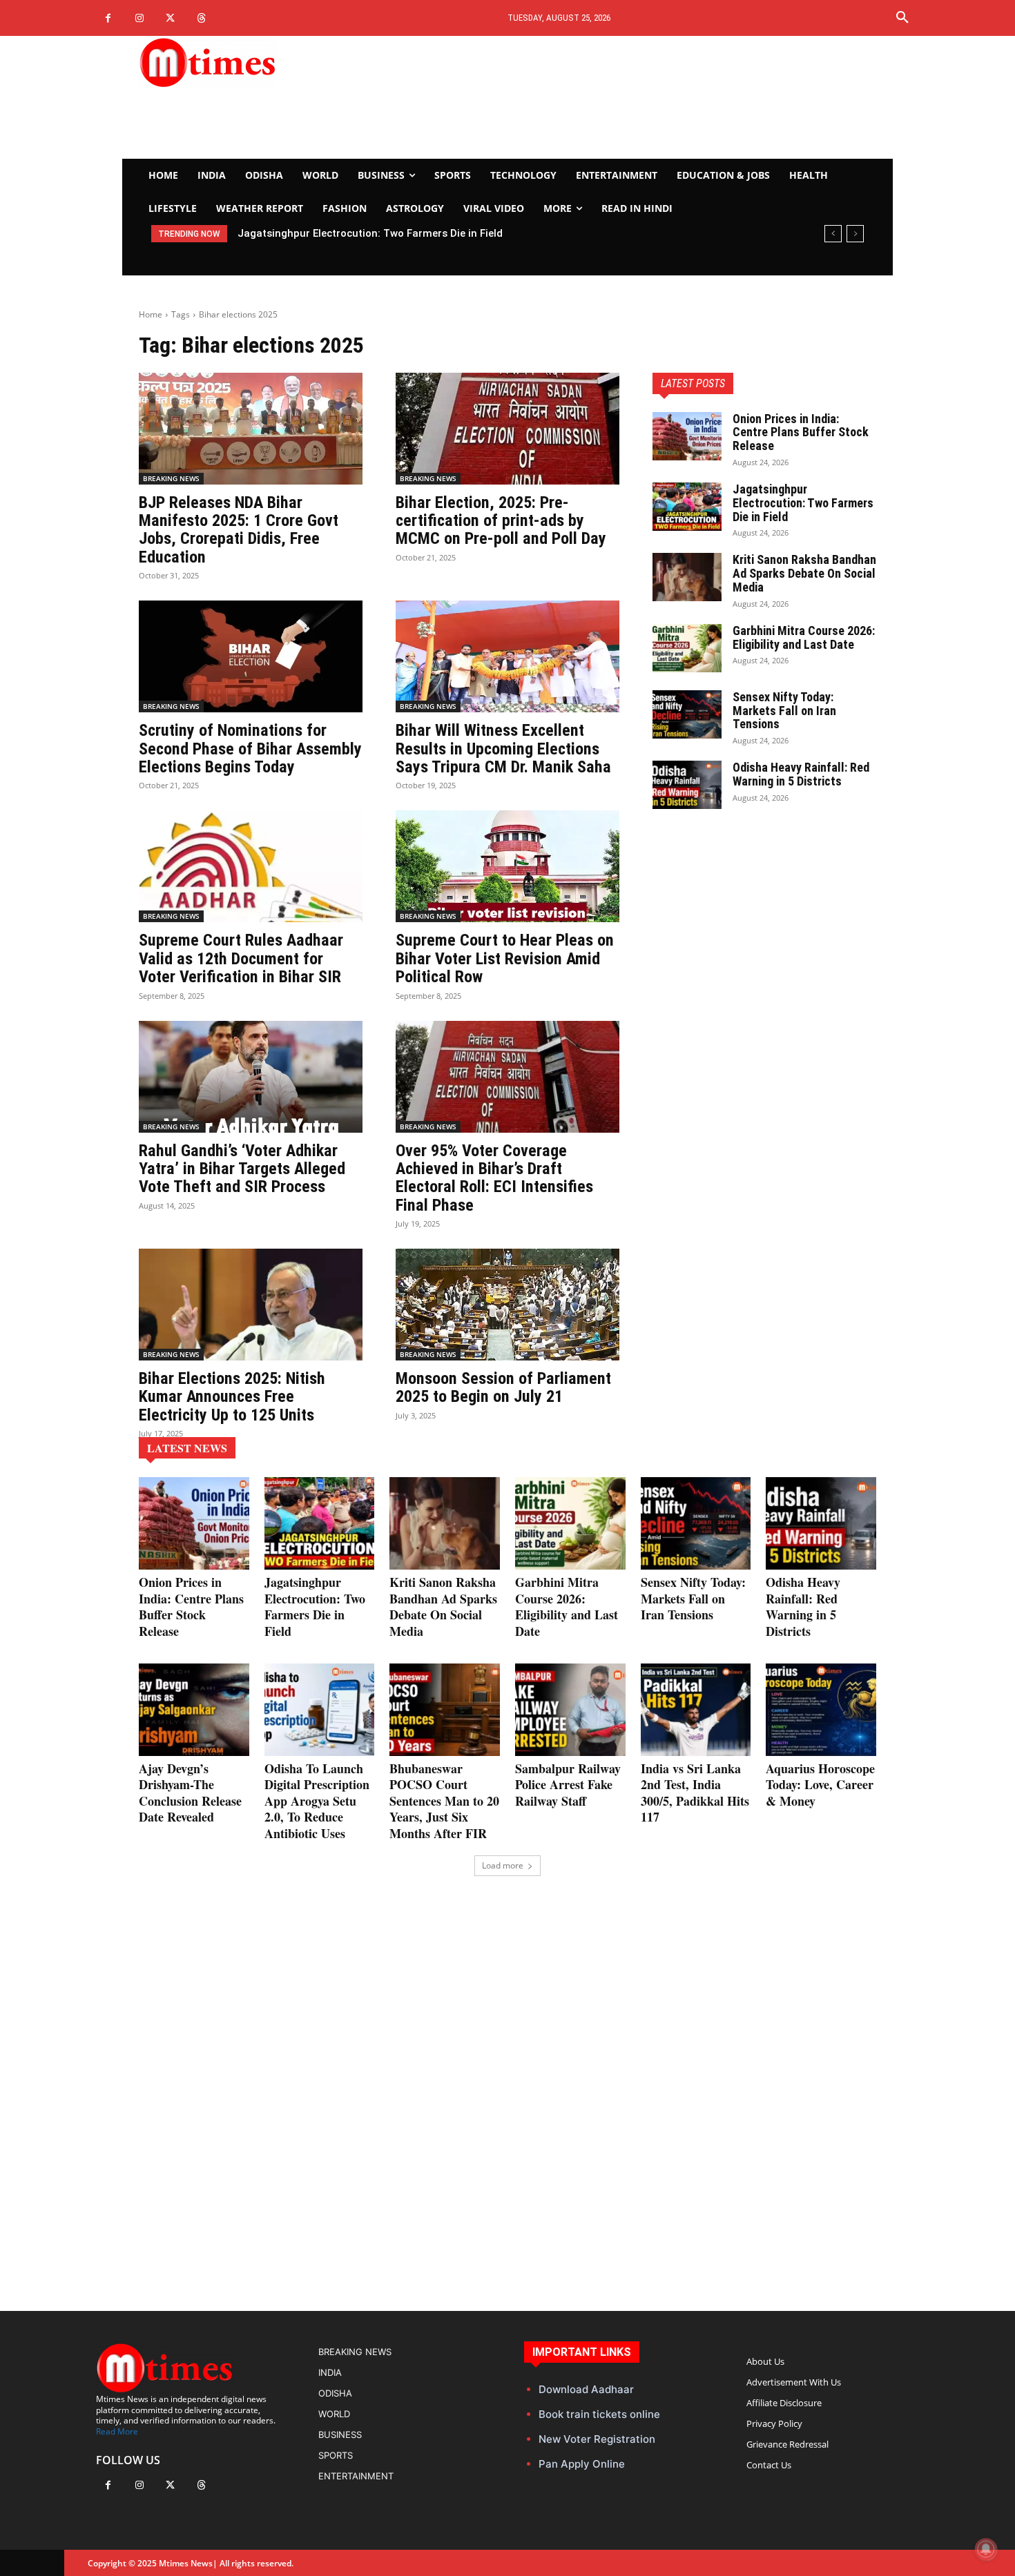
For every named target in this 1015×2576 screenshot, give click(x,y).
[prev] (833, 234)
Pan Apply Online (582, 2464)
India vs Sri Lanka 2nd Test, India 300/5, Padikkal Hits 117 (695, 1793)
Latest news (187, 1448)
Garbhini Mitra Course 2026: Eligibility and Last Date (804, 637)
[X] (170, 18)
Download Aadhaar (586, 2389)
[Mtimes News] (251, 62)
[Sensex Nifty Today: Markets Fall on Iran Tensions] (687, 714)
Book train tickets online (599, 2414)
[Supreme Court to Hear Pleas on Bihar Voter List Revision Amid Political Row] (507, 866)
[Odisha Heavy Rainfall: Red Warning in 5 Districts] (687, 785)
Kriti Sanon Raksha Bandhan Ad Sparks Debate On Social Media (804, 573)
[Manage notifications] (986, 2549)
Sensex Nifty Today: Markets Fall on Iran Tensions (784, 711)
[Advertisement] (636, 97)
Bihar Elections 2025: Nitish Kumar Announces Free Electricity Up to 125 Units (232, 1397)
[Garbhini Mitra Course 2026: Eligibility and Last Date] (687, 648)
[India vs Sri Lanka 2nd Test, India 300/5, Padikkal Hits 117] (696, 1710)
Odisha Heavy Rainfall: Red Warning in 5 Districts (801, 774)
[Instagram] (139, 18)
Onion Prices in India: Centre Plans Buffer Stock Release (801, 432)
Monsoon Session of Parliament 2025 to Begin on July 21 (503, 1387)
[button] (902, 18)
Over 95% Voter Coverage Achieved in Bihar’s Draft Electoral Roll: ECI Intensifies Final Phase (494, 1178)
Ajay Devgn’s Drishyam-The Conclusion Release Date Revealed (190, 1793)
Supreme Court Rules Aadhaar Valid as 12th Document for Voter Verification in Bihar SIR (241, 958)
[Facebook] (108, 18)
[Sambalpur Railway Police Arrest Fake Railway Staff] (570, 1710)
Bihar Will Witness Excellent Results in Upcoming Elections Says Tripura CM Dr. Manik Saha (503, 749)
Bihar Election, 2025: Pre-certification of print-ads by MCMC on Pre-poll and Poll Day (501, 521)
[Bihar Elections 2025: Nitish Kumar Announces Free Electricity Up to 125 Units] (251, 1305)
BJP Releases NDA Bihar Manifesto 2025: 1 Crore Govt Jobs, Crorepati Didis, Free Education (239, 530)
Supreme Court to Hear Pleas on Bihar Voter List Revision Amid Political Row (505, 958)
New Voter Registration (597, 2439)
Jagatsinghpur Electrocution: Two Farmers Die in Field (370, 233)
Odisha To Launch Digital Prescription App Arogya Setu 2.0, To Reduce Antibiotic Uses (317, 1801)
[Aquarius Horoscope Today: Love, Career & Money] (821, 1710)
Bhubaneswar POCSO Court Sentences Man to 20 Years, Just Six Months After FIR (444, 1801)
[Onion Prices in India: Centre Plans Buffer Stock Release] (687, 436)
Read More (117, 2431)
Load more (503, 1865)
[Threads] (201, 18)
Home (151, 314)
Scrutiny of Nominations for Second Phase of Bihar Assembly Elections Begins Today (250, 749)
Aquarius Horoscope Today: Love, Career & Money (820, 1785)
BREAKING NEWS (171, 478)
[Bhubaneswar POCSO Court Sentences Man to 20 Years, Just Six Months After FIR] (445, 1710)
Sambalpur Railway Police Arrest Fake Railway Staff (568, 1785)
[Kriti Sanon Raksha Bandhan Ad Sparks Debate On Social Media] (687, 577)
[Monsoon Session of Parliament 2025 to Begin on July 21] (507, 1305)
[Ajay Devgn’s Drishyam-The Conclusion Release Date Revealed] (194, 1710)
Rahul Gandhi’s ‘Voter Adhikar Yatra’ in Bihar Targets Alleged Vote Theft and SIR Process (242, 1169)
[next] (855, 234)
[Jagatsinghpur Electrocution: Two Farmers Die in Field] (687, 507)
